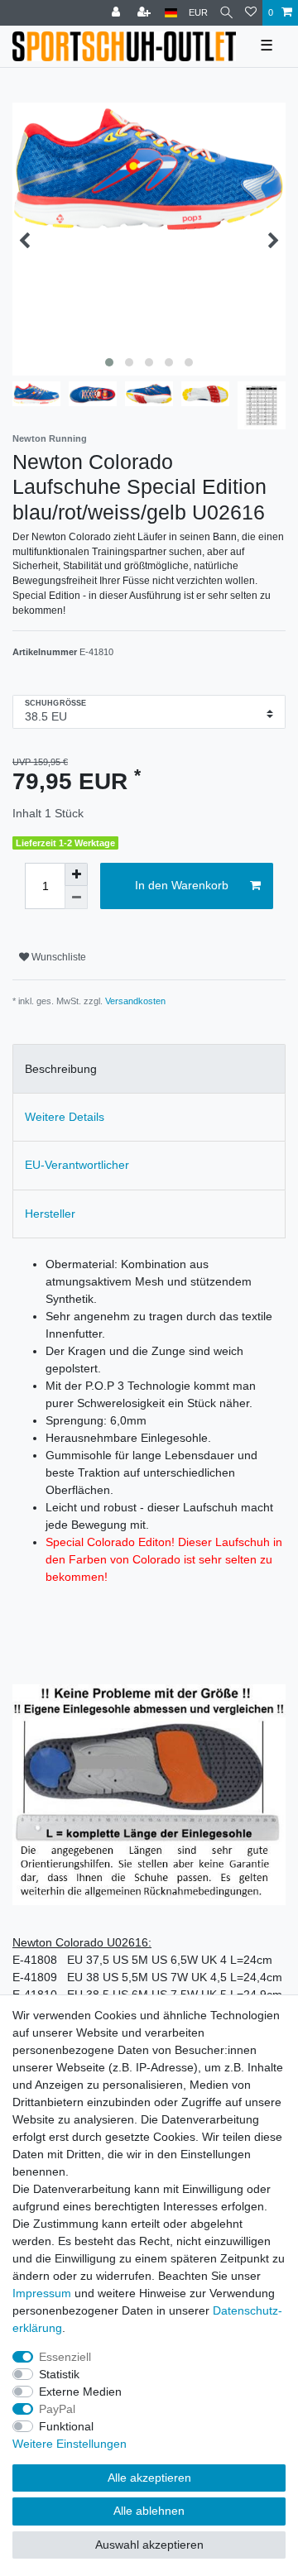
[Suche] (226, 13)
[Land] (171, 13)
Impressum (42, 2293)
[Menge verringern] (76, 898)
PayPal (57, 2409)
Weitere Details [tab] (65, 1117)
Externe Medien (80, 2392)
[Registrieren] (146, 13)
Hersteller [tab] (50, 1214)
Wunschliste (58, 957)
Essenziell (65, 2357)
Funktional (66, 2426)
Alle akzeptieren (149, 2478)
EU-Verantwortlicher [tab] (77, 1165)
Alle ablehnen (149, 2511)
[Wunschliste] (251, 13)
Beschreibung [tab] (61, 1069)
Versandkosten (135, 1001)
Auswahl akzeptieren (149, 2545)
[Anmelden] (118, 13)
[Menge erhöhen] (76, 874)
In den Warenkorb (182, 885)
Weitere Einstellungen (70, 2444)
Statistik (59, 2374)
